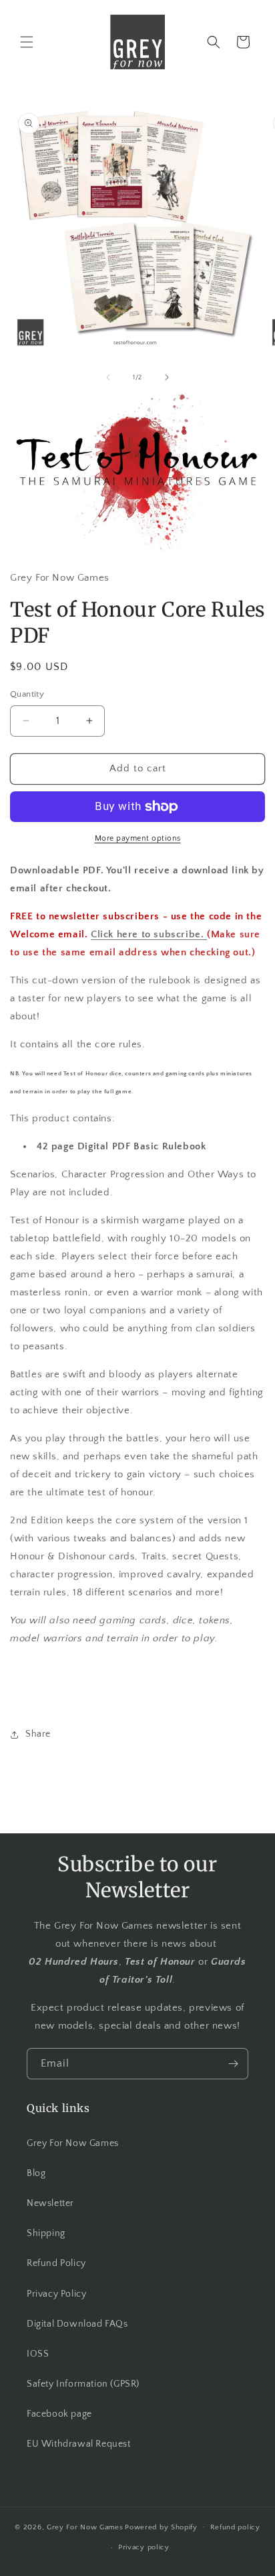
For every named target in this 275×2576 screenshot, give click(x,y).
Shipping (46, 2233)
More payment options (138, 838)
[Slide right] (167, 377)
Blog (36, 2173)
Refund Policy (56, 2263)
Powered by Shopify (161, 2527)
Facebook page (59, 2414)
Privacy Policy (56, 2294)
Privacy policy (144, 2547)
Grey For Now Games (73, 2143)
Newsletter (50, 2203)
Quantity (27, 694)
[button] (27, 42)
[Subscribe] (233, 2064)
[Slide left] (108, 377)
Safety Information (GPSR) (83, 2384)
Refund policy (235, 2527)
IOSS (38, 2354)
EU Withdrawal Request (79, 2444)
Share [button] (38, 1734)
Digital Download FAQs (77, 2324)
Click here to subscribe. (149, 934)
